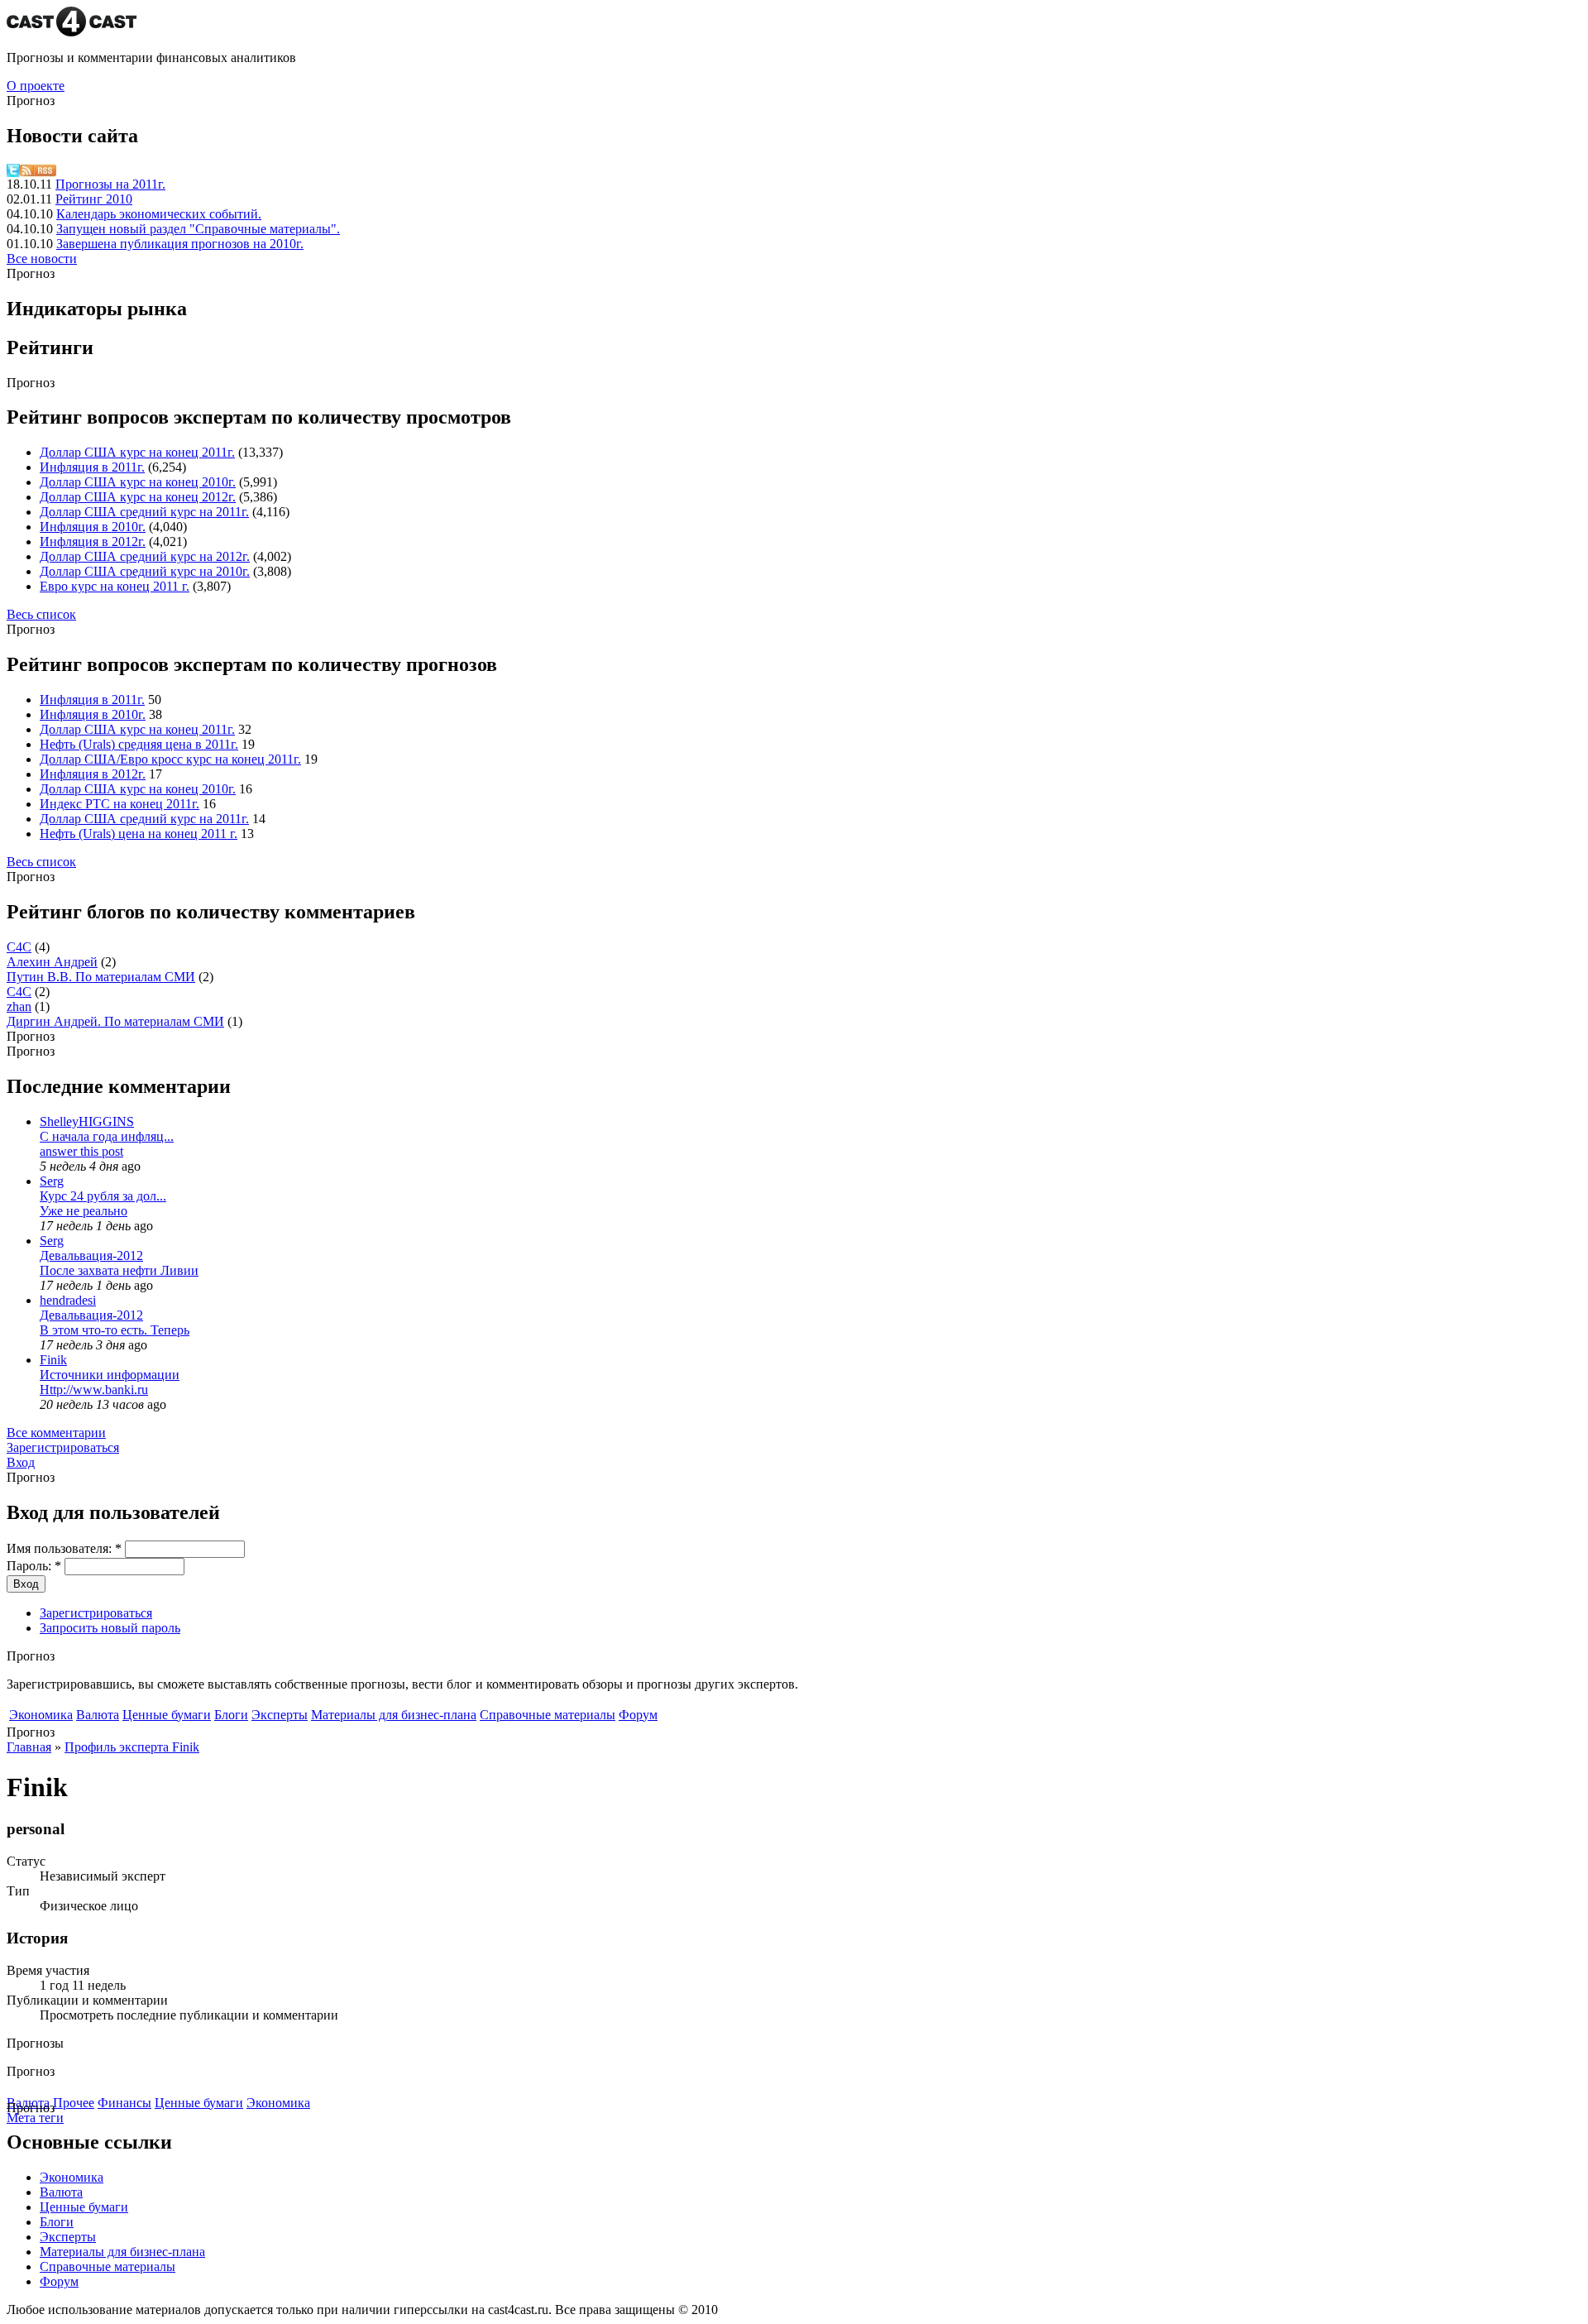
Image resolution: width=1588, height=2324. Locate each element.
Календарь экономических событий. (159, 214)
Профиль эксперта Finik (132, 1747)
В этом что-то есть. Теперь (115, 1330)
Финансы (124, 2103)
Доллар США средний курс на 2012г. (145, 556)
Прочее (74, 2103)
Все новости (42, 259)
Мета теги (35, 2118)
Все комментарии (56, 1433)
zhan (19, 1006)
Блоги (231, 1715)
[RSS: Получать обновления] (38, 173)
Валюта (98, 1715)
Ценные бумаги (167, 1715)
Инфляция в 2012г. (93, 541)
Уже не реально (84, 1211)
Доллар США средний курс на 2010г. (145, 571)
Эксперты (280, 1715)
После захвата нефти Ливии (119, 1270)
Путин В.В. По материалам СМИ (101, 977)
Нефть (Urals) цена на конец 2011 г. (139, 834)
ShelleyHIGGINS (87, 1121)
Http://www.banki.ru (94, 1390)
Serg (52, 1181)
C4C (19, 947)
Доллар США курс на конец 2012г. (138, 497)
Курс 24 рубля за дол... (103, 1196)
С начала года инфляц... (107, 1136)
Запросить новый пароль (110, 1628)
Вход (21, 1462)
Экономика (41, 1715)
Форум (638, 1715)
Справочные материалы (548, 1715)
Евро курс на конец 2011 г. (115, 586)
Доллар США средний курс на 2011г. (144, 512)
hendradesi (68, 1300)
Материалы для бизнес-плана (394, 1715)
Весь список (41, 614)
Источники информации (110, 1375)
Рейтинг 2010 (94, 199)
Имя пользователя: (64, 1548)
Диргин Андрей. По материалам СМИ (115, 1021)
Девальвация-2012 (91, 1255)
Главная (29, 1747)
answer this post (81, 1151)
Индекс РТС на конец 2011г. (120, 804)
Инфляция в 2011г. (92, 467)
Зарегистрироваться (63, 1447)
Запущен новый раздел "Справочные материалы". (198, 229)
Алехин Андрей (52, 962)
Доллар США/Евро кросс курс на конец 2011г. (170, 759)
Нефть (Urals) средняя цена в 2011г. (139, 744)
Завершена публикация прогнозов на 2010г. (180, 244)
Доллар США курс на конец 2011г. (137, 452)
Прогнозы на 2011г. (110, 184)
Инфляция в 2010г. (93, 527)
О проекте (36, 86)
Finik (53, 1360)
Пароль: (34, 1566)
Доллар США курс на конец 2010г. (138, 482)
